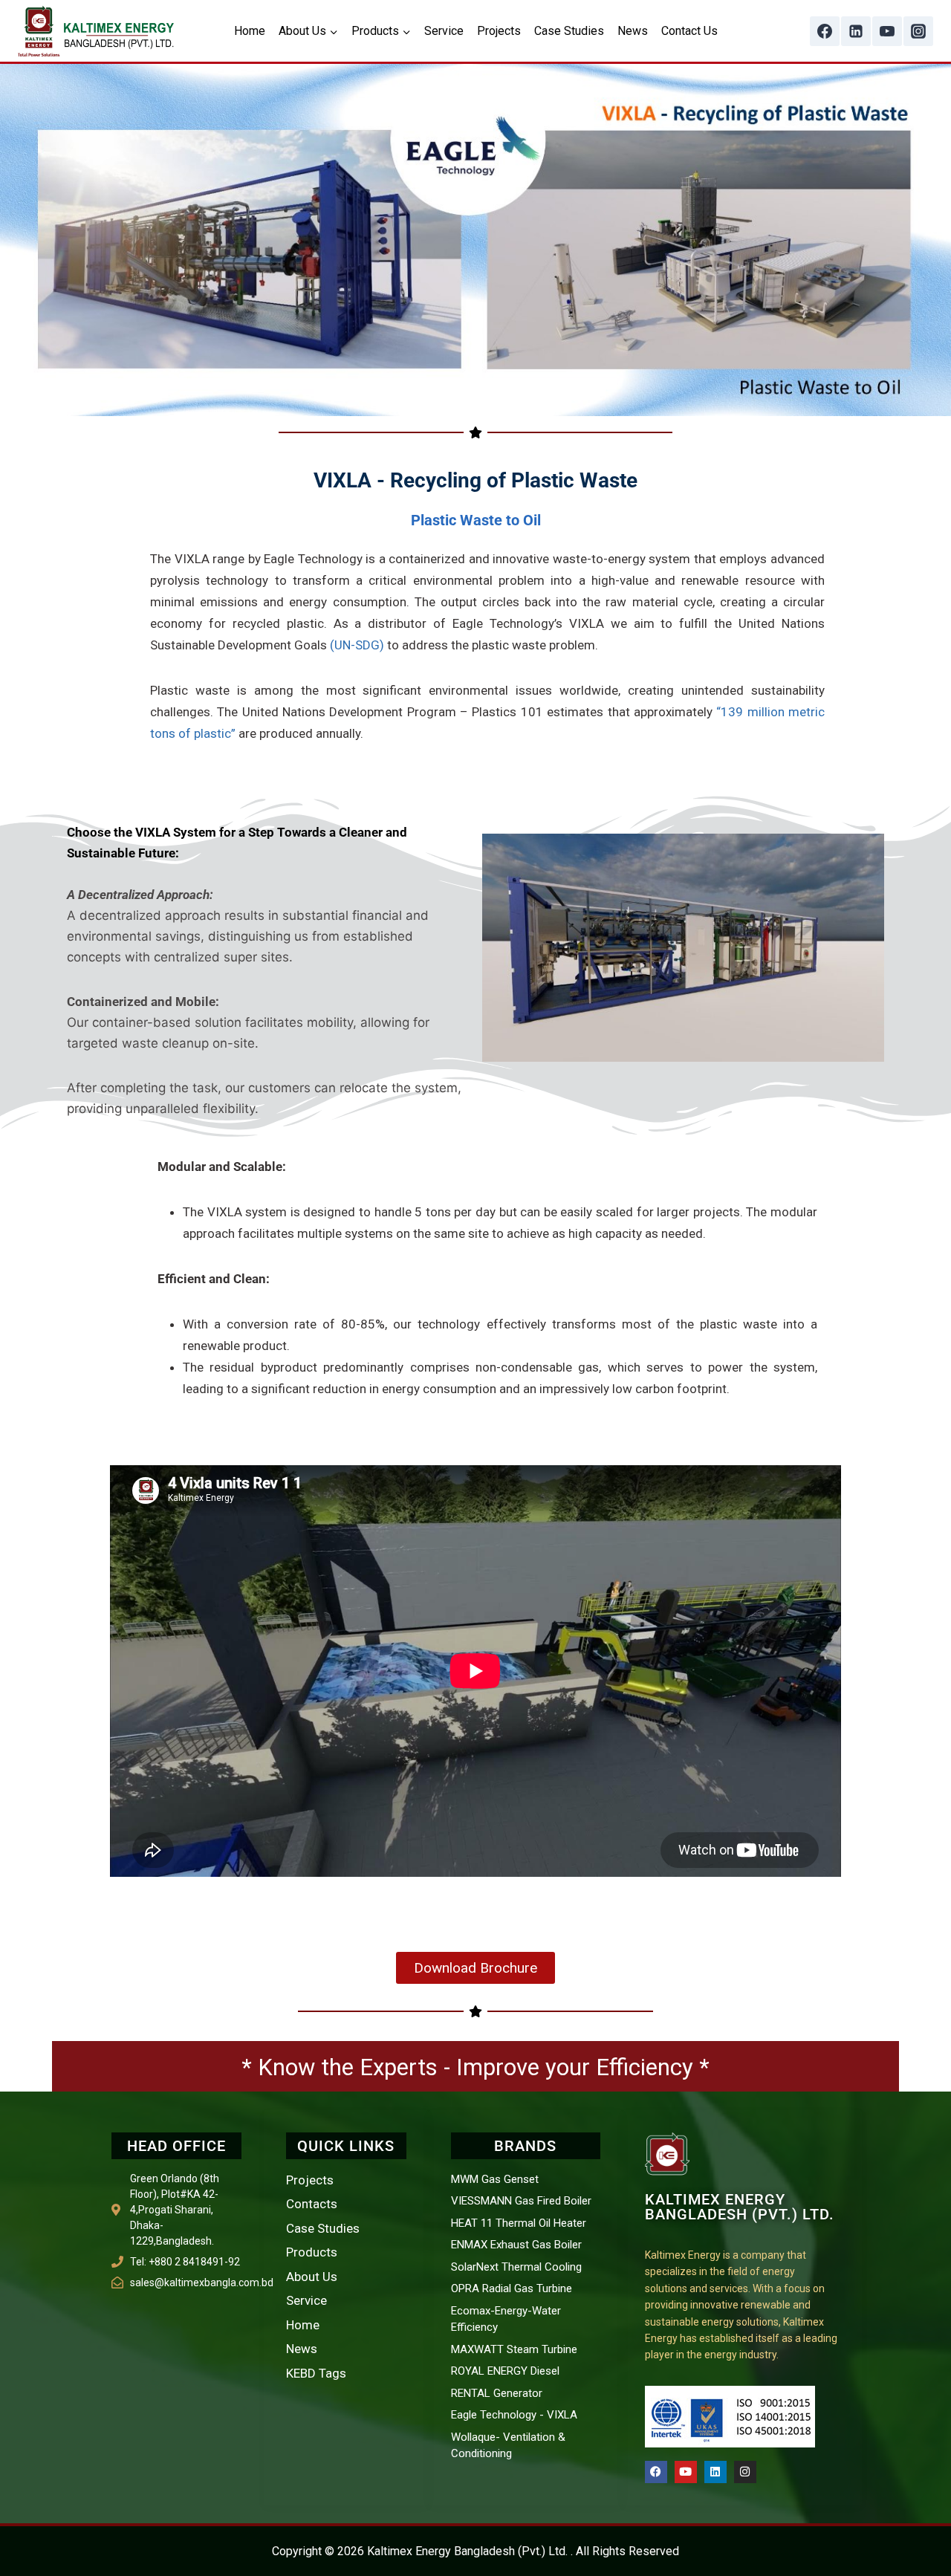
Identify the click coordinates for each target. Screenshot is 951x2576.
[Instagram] (918, 31)
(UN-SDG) (357, 645)
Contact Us (689, 31)
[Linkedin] (856, 31)
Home (250, 31)
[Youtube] (686, 2472)
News (633, 31)
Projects (499, 31)
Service (444, 31)
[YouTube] (887, 31)
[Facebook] (825, 31)
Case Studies (569, 31)
